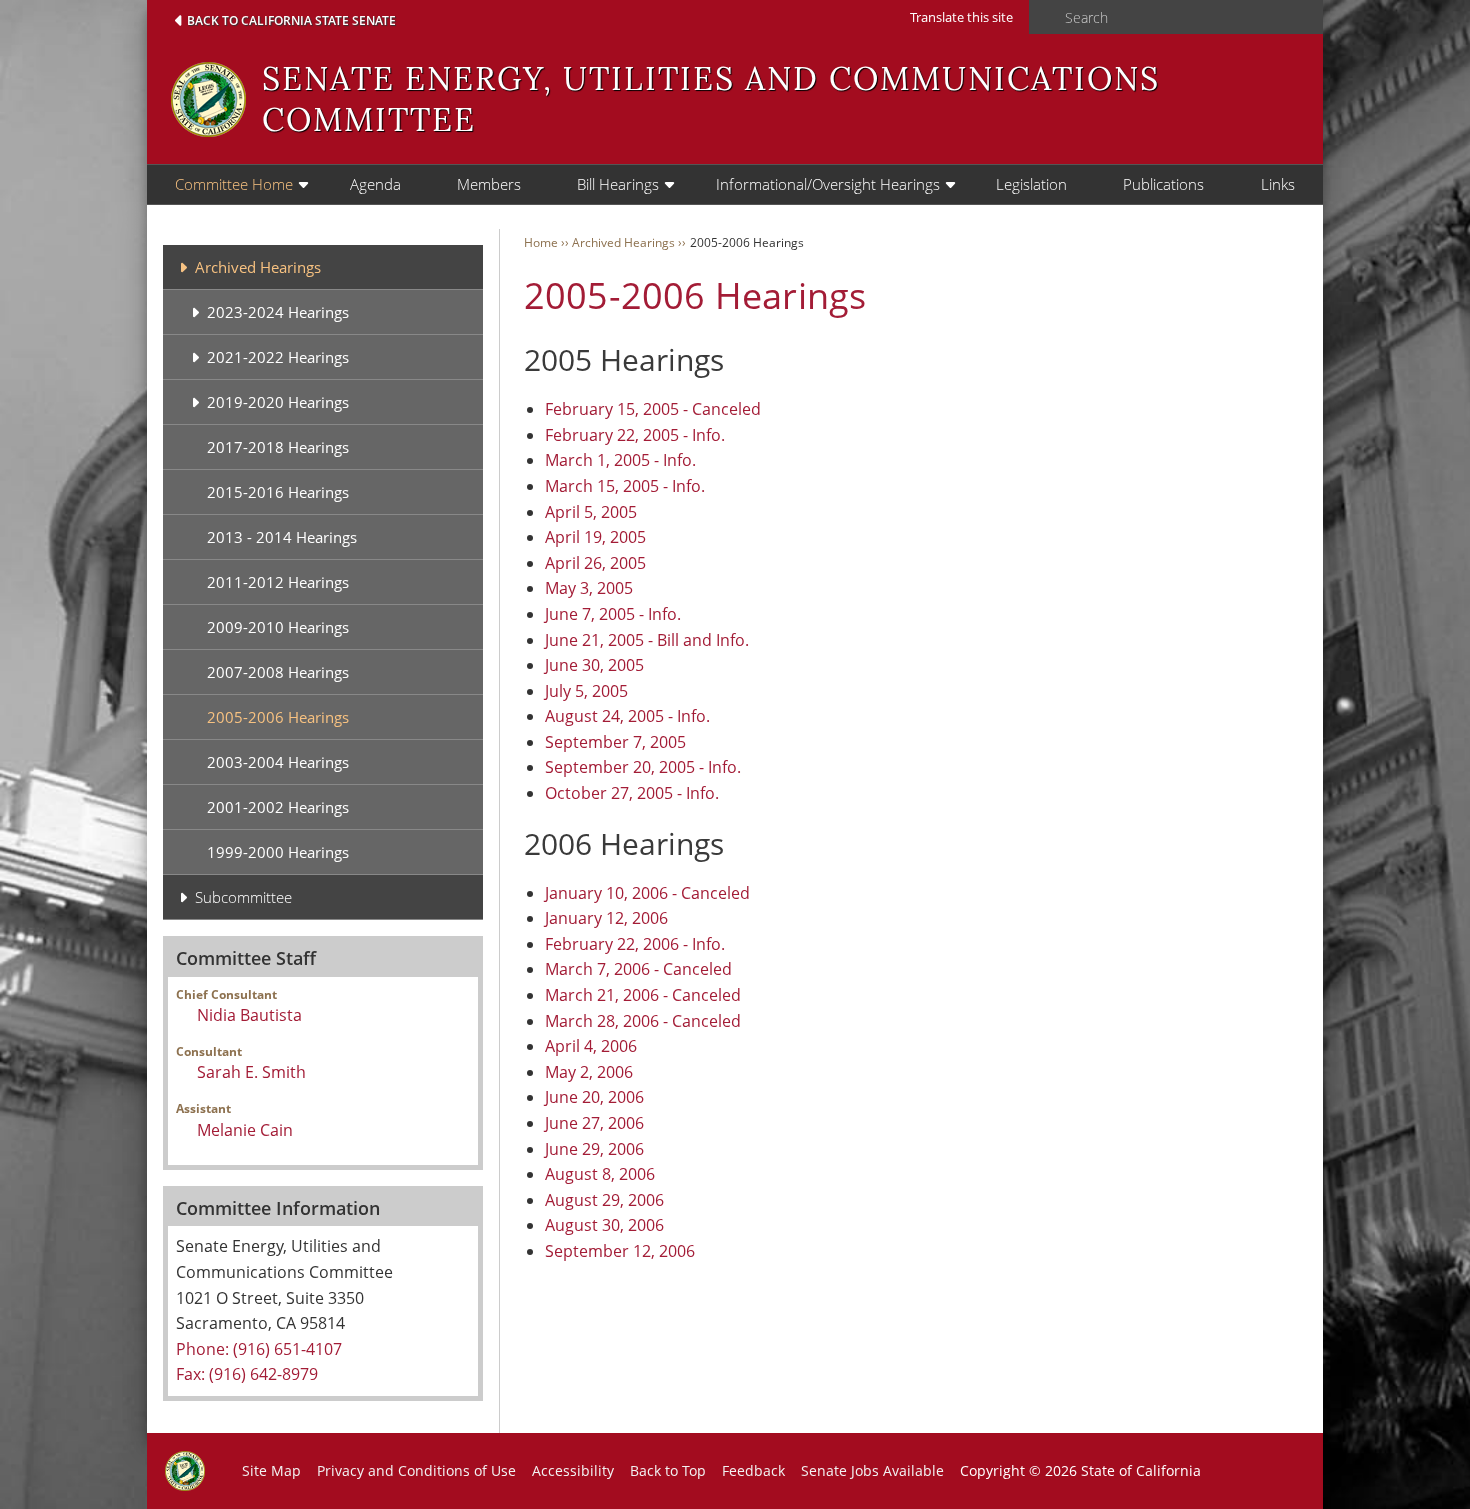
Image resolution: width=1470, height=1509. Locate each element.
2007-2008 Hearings (278, 672)
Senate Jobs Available (872, 1470)
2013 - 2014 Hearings (282, 537)
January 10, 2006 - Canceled (647, 893)
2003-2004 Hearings (278, 762)
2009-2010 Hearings (278, 627)
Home (541, 242)
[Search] (1041, 18)
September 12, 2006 (620, 1251)
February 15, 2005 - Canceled (653, 409)
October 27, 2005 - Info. (632, 793)
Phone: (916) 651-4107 (259, 1349)
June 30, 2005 (594, 665)
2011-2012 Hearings (278, 582)
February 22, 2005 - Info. (635, 435)
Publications (1163, 184)
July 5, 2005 (586, 691)
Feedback (753, 1470)
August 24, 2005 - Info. (627, 716)
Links (1278, 184)
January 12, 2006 (606, 918)
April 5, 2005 (591, 512)
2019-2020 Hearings (278, 402)
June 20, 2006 (594, 1097)
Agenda (375, 184)
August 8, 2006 (600, 1174)
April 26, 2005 (595, 563)
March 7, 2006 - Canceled (638, 969)
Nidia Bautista (249, 1015)
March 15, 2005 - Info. (625, 486)
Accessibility (573, 1470)
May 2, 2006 (589, 1072)
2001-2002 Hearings (278, 807)
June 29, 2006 (594, 1149)
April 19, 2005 (595, 537)
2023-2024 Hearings (278, 312)
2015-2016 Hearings (278, 492)
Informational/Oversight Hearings (828, 184)
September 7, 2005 (615, 742)
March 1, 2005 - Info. (620, 460)
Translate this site (961, 17)
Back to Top (668, 1470)
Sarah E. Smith (251, 1072)
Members (489, 184)
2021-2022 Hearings (278, 357)
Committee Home (234, 184)
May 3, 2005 (589, 588)
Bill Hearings (618, 184)
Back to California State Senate (291, 20)
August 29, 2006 (604, 1200)
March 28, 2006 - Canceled (643, 1021)
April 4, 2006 (591, 1046)
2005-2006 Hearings (278, 717)
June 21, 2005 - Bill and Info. (647, 640)
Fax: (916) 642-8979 (247, 1374)
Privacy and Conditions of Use (416, 1470)
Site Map (271, 1470)
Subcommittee (243, 897)
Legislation (1031, 184)
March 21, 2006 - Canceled (643, 995)
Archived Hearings (258, 267)
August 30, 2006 (604, 1225)
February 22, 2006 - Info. (635, 944)
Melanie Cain (245, 1130)
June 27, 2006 (594, 1123)
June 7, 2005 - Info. (613, 614)
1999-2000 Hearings (278, 852)
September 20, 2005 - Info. (643, 767)
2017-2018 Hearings (278, 447)
